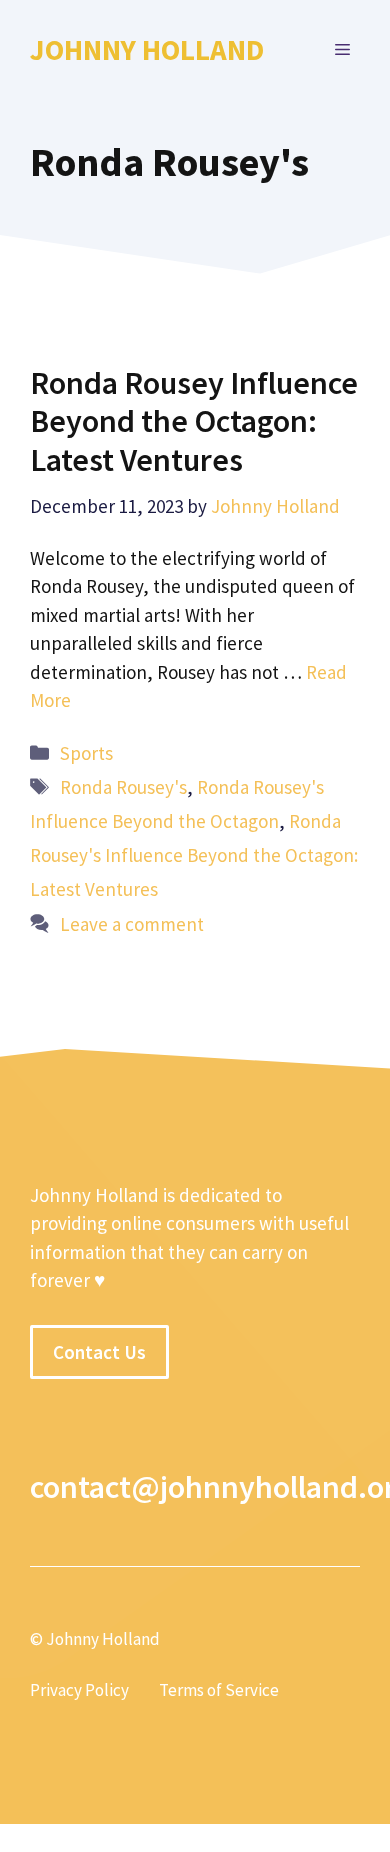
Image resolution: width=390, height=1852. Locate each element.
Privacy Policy (79, 1690)
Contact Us (99, 1352)
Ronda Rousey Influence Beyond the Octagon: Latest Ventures (194, 421)
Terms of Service (219, 1690)
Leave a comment (132, 924)
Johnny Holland (147, 49)
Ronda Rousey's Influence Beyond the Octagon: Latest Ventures (194, 855)
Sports (86, 753)
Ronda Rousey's (123, 787)
